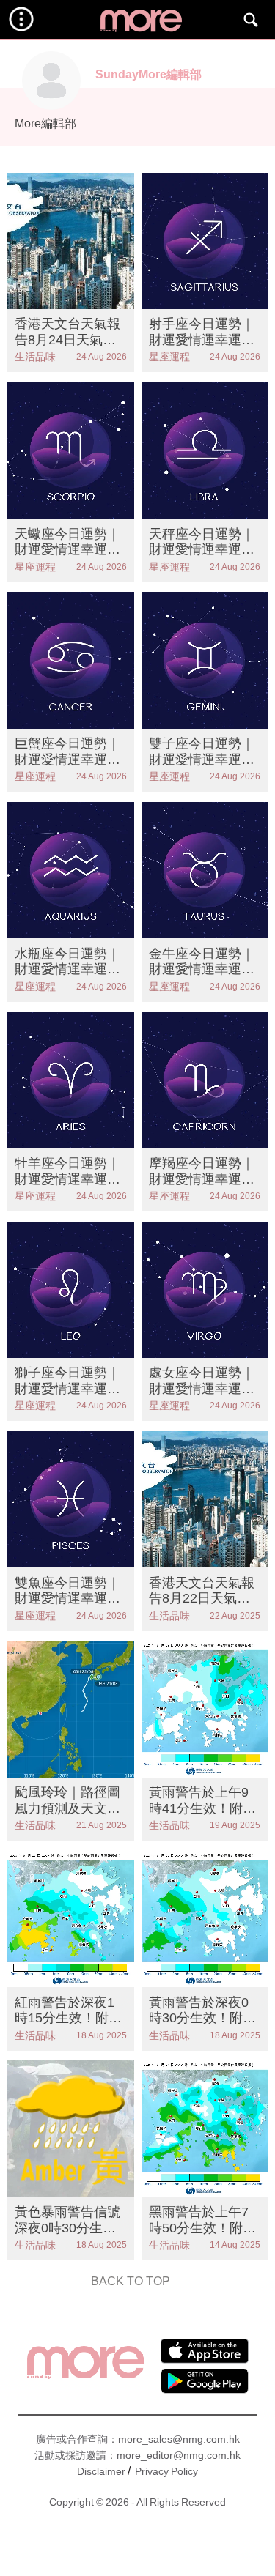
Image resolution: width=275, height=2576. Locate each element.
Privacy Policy (166, 2471)
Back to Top (131, 2281)
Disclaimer (101, 2471)
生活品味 (35, 357)
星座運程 (169, 357)
